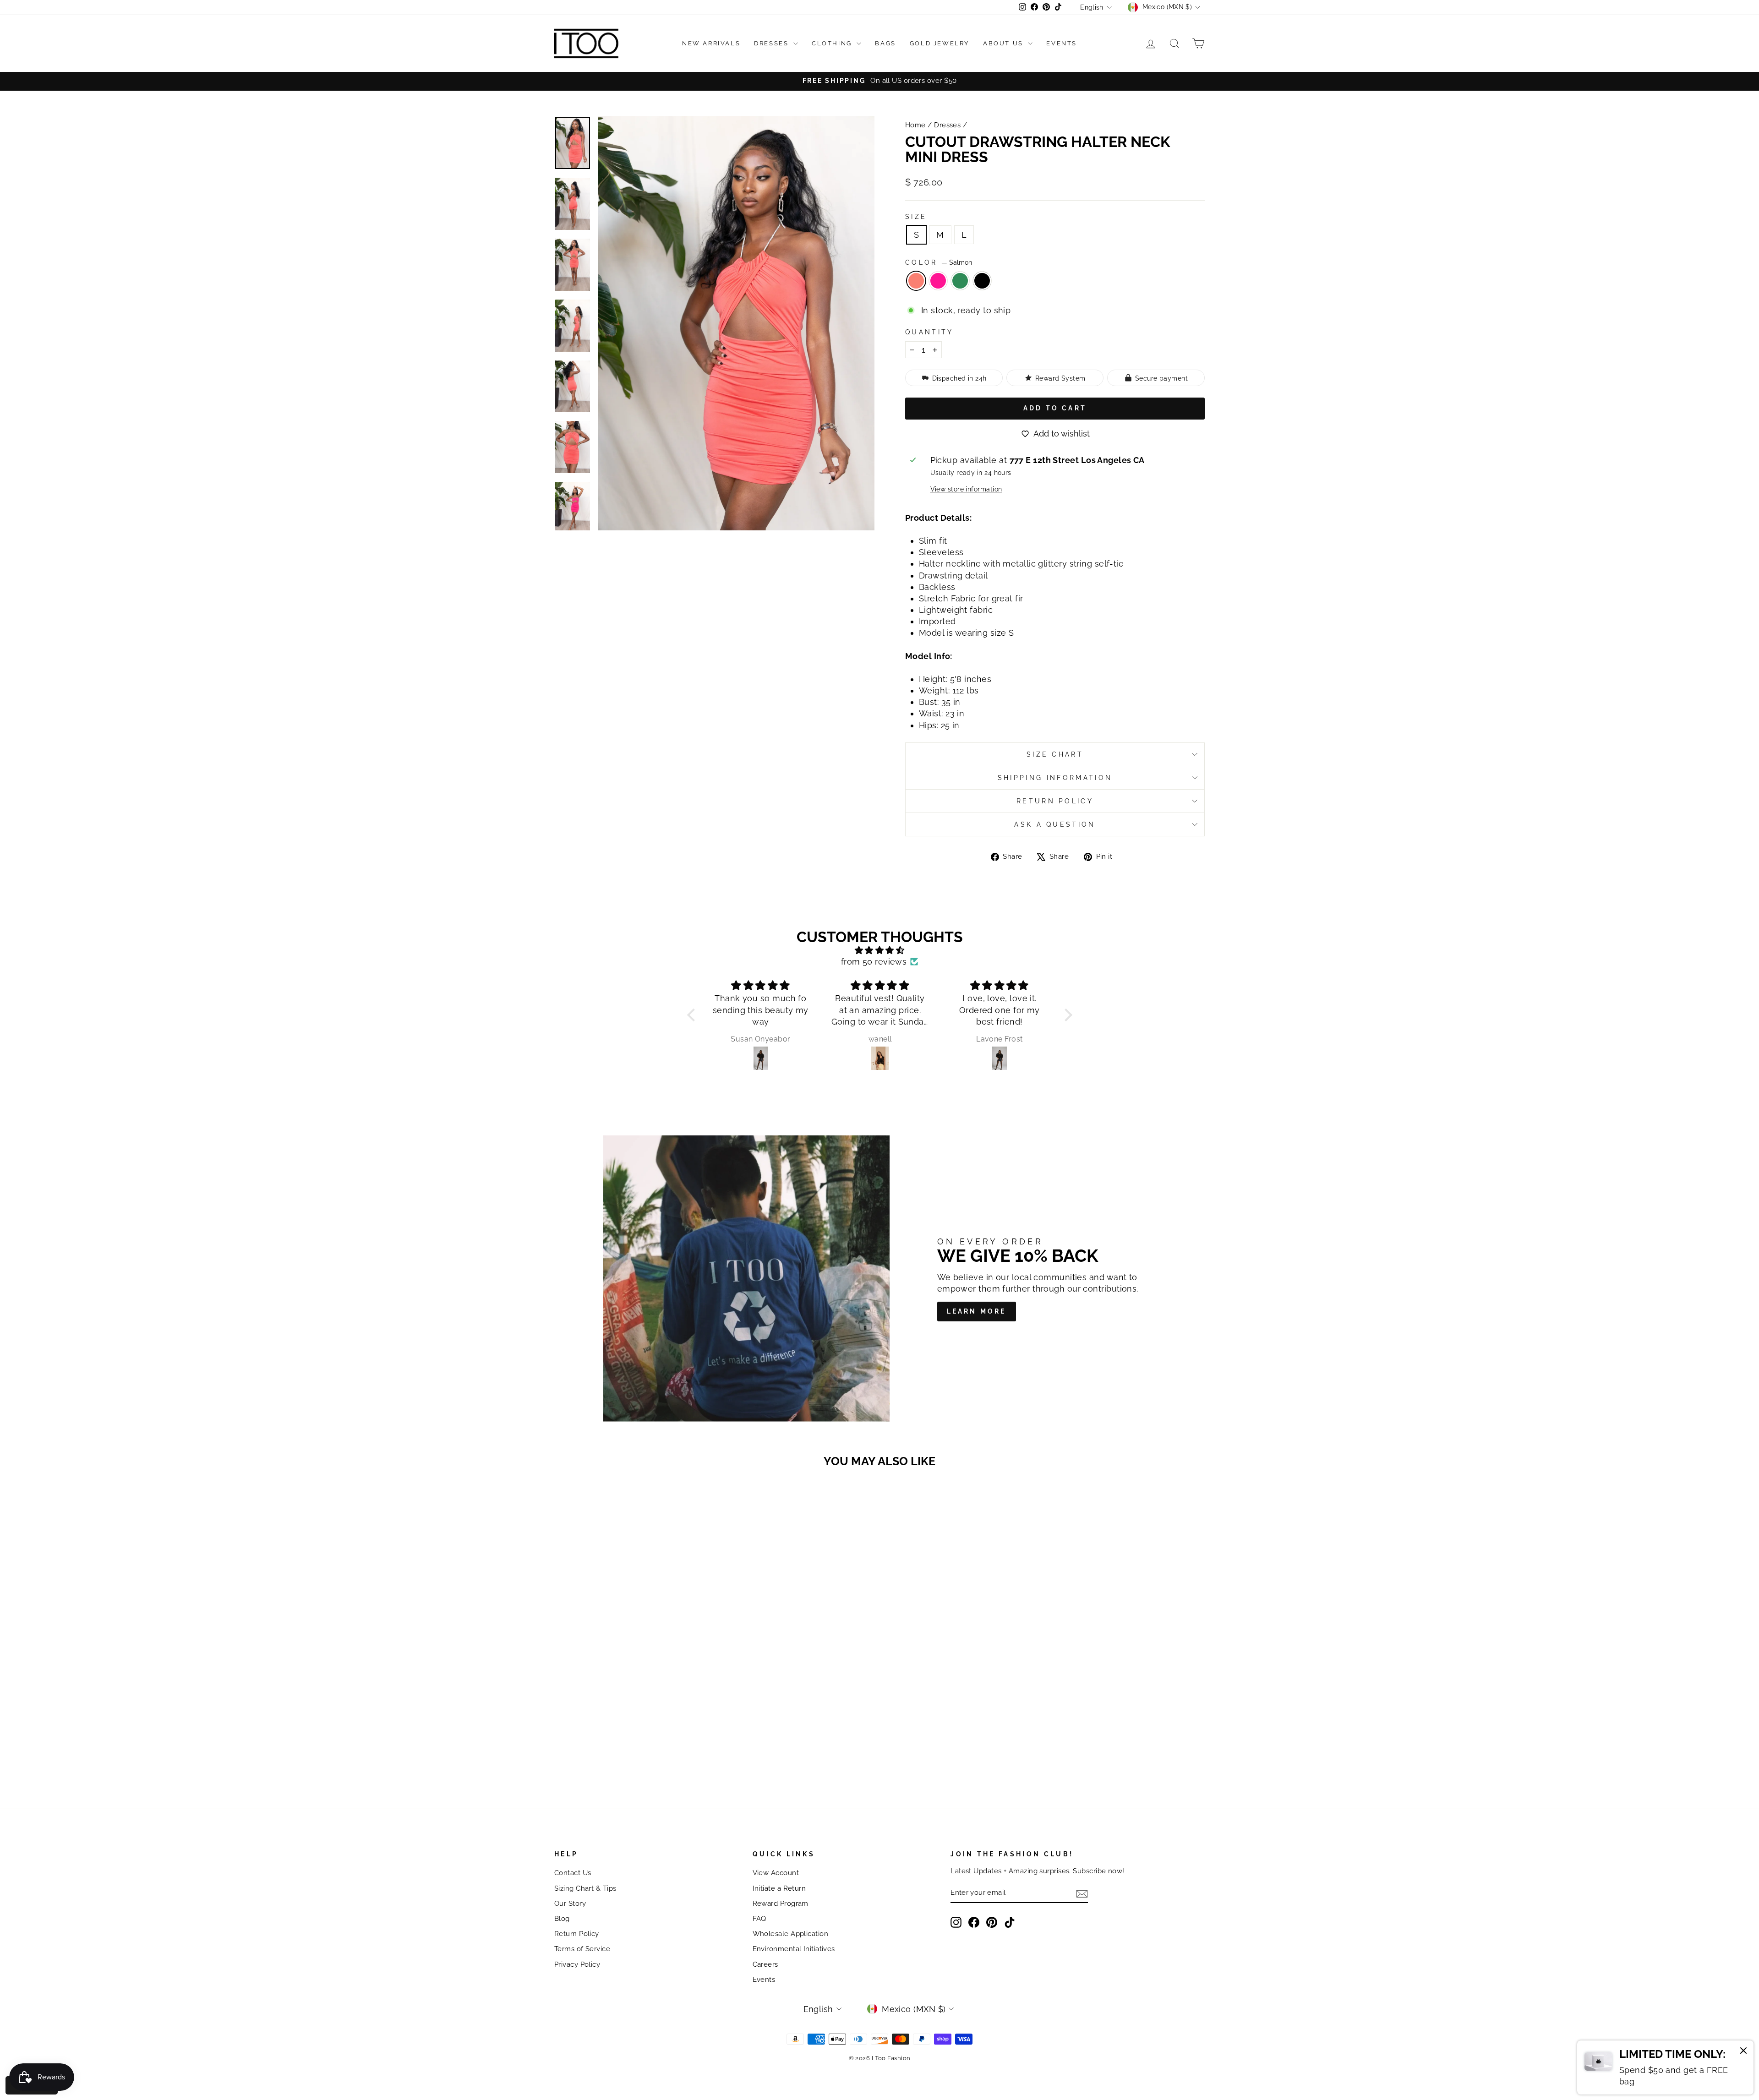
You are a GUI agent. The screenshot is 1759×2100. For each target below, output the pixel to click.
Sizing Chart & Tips (585, 1888)
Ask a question (1055, 824)
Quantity (929, 332)
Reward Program (781, 1904)
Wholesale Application (790, 1934)
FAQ (759, 1919)
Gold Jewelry (940, 43)
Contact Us (573, 1873)
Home (915, 125)
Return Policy (1055, 801)
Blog (562, 1919)
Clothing (833, 43)
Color (939, 262)
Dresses (773, 43)
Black (982, 281)
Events (1062, 43)
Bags (885, 43)
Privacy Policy (577, 1964)
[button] (693, 1015)
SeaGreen (960, 281)
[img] (880, 950)
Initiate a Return (779, 1888)
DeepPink (938, 281)
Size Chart (1055, 754)
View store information (966, 489)
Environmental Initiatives (794, 1949)
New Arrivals (711, 43)
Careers (765, 1964)
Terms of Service (582, 1949)
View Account (776, 1873)
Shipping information (1055, 777)
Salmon (916, 281)
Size (916, 216)
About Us (1004, 43)
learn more (977, 1311)
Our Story (570, 1904)
